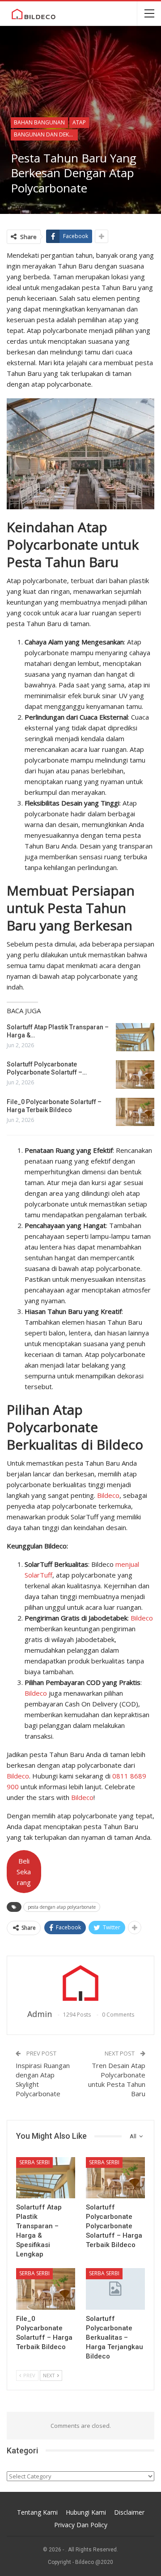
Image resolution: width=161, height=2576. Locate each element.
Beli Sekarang (24, 1872)
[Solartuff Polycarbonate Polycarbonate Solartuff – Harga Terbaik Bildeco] (135, 1075)
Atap (79, 122)
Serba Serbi (34, 2162)
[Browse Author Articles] (80, 1983)
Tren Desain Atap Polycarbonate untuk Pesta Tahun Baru (117, 2079)
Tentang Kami (37, 2512)
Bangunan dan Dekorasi (46, 134)
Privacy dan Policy (81, 2525)
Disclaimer (129, 2512)
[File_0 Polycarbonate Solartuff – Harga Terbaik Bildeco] (135, 1112)
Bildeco (108, 1495)
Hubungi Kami (86, 2512)
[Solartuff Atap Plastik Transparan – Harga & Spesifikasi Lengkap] (135, 1037)
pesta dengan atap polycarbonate (62, 1907)
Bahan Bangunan (39, 122)
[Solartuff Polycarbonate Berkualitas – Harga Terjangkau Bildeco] (115, 2289)
